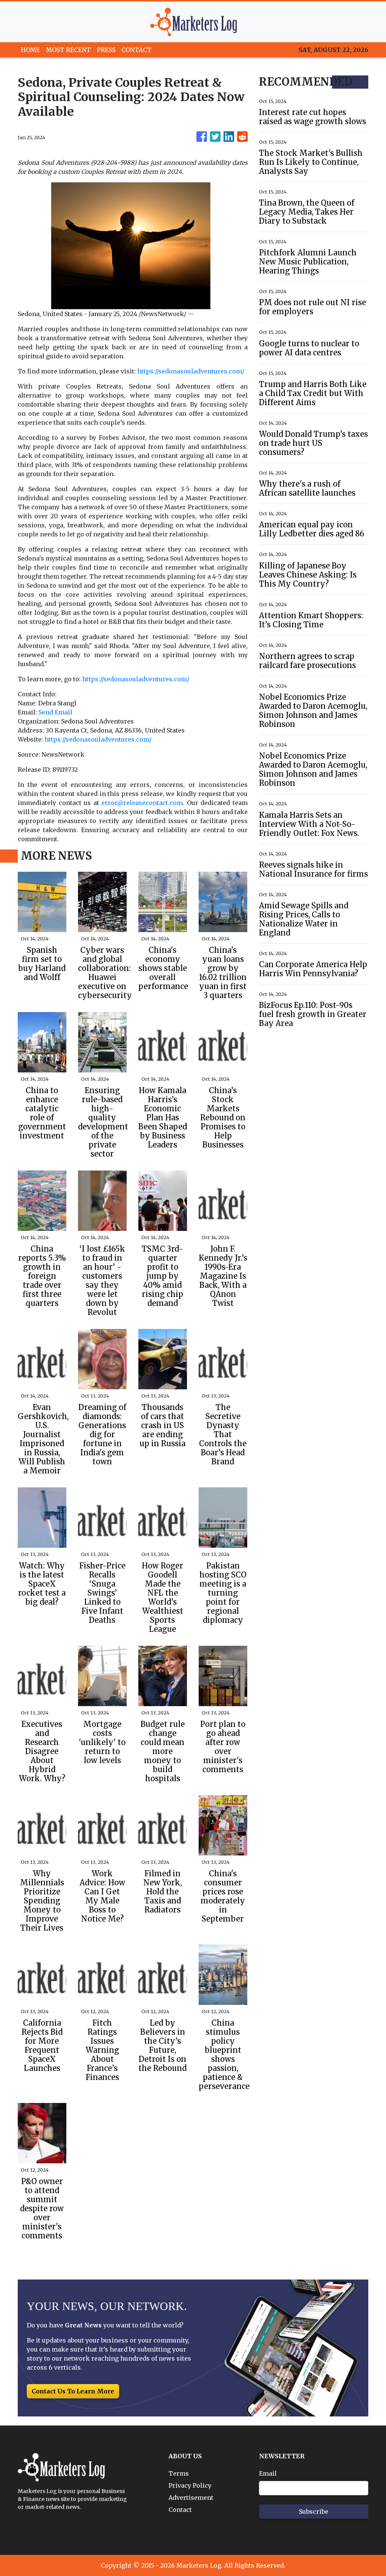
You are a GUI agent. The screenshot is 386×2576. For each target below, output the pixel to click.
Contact (180, 2510)
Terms (179, 2473)
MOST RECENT (68, 50)
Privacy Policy (190, 2485)
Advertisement (191, 2498)
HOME (30, 50)
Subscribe (314, 2511)
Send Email (55, 712)
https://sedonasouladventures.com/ (191, 371)
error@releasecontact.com (142, 803)
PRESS (106, 50)
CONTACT (136, 50)
